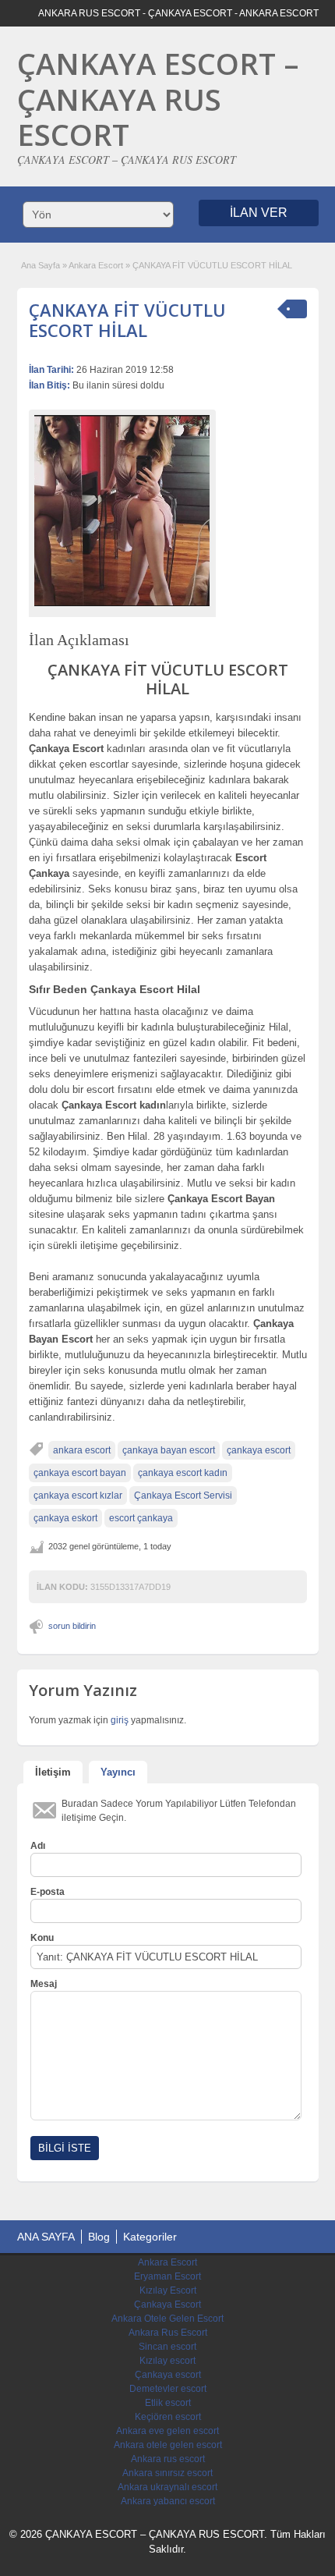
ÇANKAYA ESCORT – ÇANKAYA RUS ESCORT (158, 99)
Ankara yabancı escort (168, 2501)
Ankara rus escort (168, 2459)
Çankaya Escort (167, 2305)
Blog (99, 2237)
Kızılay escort (167, 2361)
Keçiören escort (168, 2417)
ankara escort (82, 1450)
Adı (38, 1846)
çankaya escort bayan (80, 1473)
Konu (42, 1938)
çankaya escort (259, 1450)
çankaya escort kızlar (78, 1496)
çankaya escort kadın (183, 1473)
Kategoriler (150, 2237)
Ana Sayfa (41, 265)
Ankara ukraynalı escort (167, 2487)
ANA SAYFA (46, 2237)
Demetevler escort (168, 2389)
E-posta (48, 1892)
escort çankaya (141, 1518)
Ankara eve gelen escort (167, 2431)
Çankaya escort (168, 2375)
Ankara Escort (96, 265)
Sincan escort (167, 2347)
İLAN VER (259, 213)
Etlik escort (168, 2403)
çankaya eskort (65, 1518)
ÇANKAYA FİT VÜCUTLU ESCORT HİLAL (127, 320)
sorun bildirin (72, 1626)
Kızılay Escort (168, 2290)
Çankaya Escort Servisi (183, 1496)
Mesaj (44, 1984)
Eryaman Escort (167, 2276)
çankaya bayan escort (169, 1450)
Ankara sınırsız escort (167, 2473)
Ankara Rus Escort (168, 2333)
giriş (120, 1720)
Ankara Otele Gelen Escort (167, 2319)
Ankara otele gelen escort (168, 2445)
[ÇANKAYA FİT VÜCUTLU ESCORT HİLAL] (122, 511)
